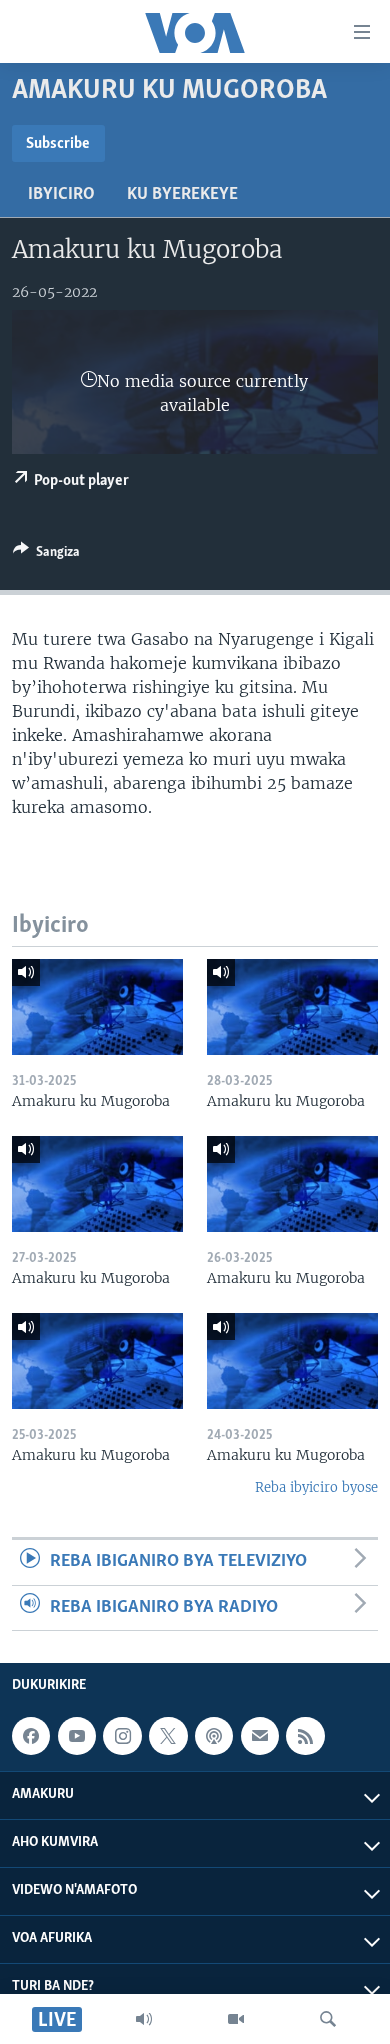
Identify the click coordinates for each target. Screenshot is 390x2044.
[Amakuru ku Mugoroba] (97, 1007)
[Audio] (144, 2019)
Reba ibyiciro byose (316, 1487)
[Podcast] (214, 1736)
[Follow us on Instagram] (122, 1736)
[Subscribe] (260, 1736)
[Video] (236, 2019)
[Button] (46, 555)
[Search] (328, 2019)
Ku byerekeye (182, 195)
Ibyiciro (61, 195)
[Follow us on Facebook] (31, 1736)
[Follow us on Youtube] (77, 1736)
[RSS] (305, 1736)
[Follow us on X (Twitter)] (168, 1736)
